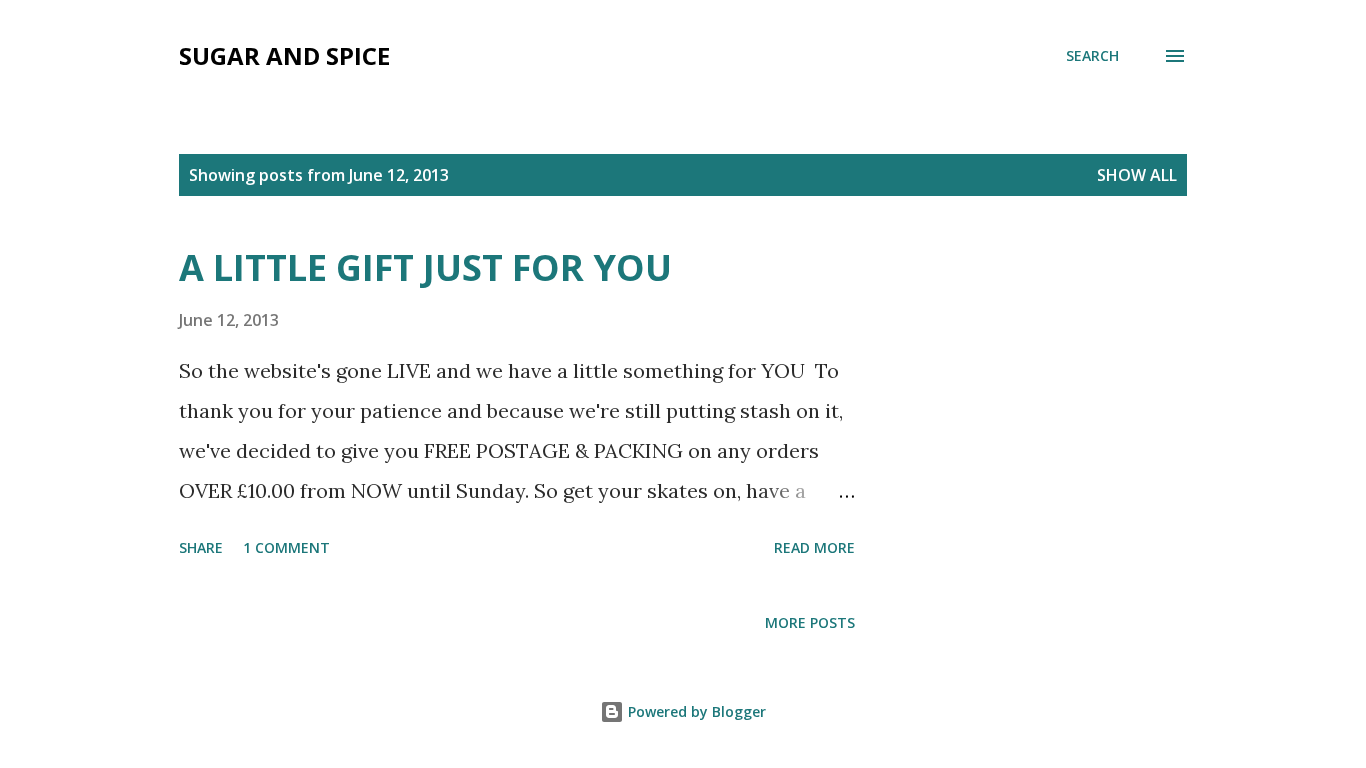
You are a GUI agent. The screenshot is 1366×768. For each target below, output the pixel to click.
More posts (810, 622)
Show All (1137, 175)
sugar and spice (284, 55)
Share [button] (201, 547)
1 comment (286, 547)
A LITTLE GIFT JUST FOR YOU (425, 267)
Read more (814, 547)
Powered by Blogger (695, 711)
